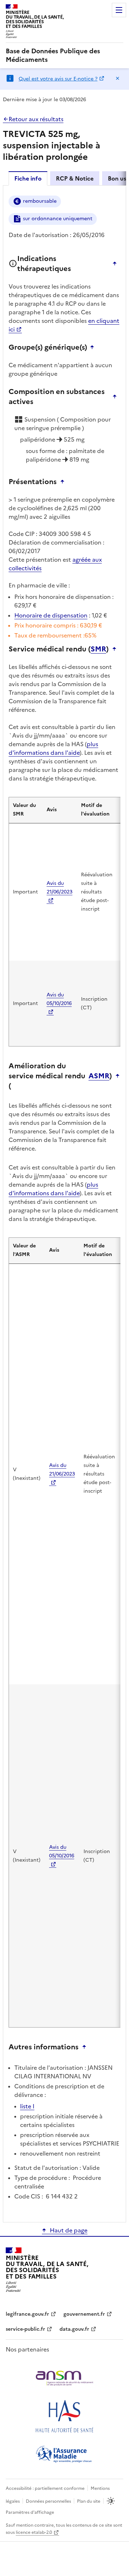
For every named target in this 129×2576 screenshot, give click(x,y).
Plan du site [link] (89, 2501)
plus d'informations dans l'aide (53, 748)
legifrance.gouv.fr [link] (27, 2314)
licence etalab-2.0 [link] (34, 2532)
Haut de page (69, 2230)
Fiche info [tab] (28, 178)
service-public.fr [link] (25, 2329)
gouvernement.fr (84, 2314)
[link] (64, 55)
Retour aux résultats (36, 119)
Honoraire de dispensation (51, 615)
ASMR (99, 1076)
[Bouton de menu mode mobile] (119, 10)
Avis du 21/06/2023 (59, 888)
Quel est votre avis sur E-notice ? (58, 79)
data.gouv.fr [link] (74, 2329)
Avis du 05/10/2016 (59, 999)
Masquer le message (118, 78)
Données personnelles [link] (48, 2501)
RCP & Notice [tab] (75, 178)
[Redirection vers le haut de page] (116, 263)
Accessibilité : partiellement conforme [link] (45, 2488)
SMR (98, 649)
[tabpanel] (64, 1203)
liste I (27, 2106)
